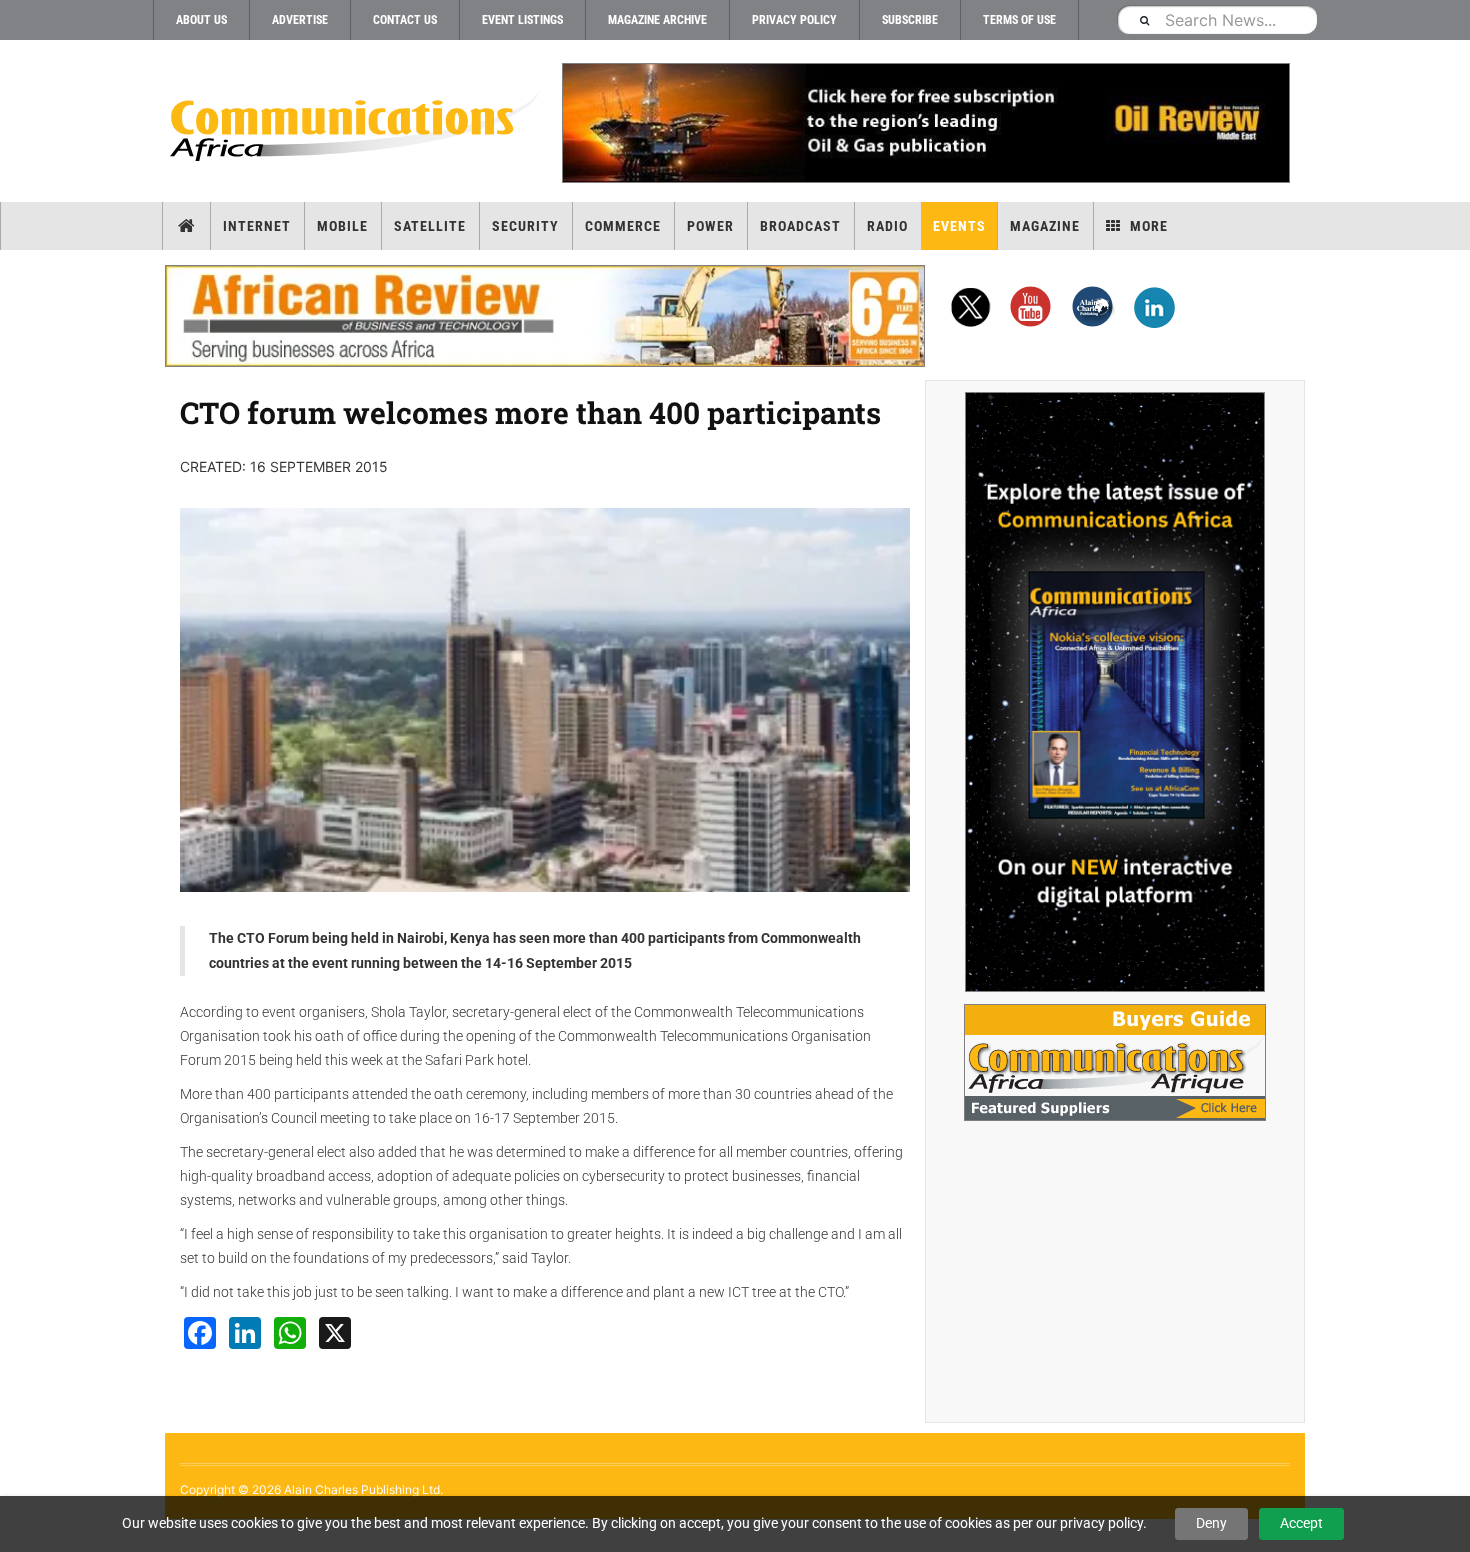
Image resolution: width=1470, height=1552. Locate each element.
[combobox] (1217, 19)
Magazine (1045, 226)
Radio (887, 226)
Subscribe (910, 20)
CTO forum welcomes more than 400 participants (530, 412)
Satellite (430, 226)
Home (186, 226)
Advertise (300, 20)
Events (959, 226)
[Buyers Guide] (1115, 1062)
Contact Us (405, 20)
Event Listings (522, 20)
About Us (201, 20)
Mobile (342, 226)
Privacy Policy (794, 20)
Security (525, 226)
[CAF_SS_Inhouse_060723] (1115, 692)
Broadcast (800, 226)
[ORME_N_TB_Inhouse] (925, 123)
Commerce (623, 226)
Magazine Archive (657, 20)
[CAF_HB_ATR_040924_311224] (545, 316)
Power (710, 226)
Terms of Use (1019, 20)
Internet (257, 226)
